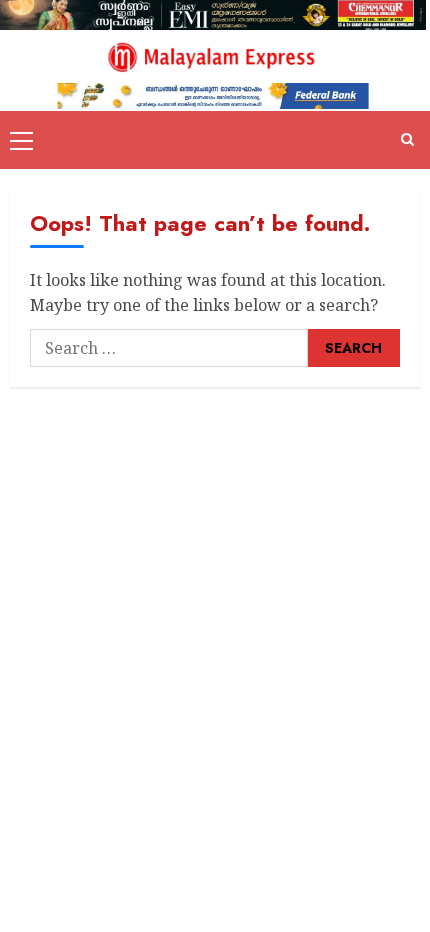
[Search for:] (169, 348)
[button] (21, 140)
